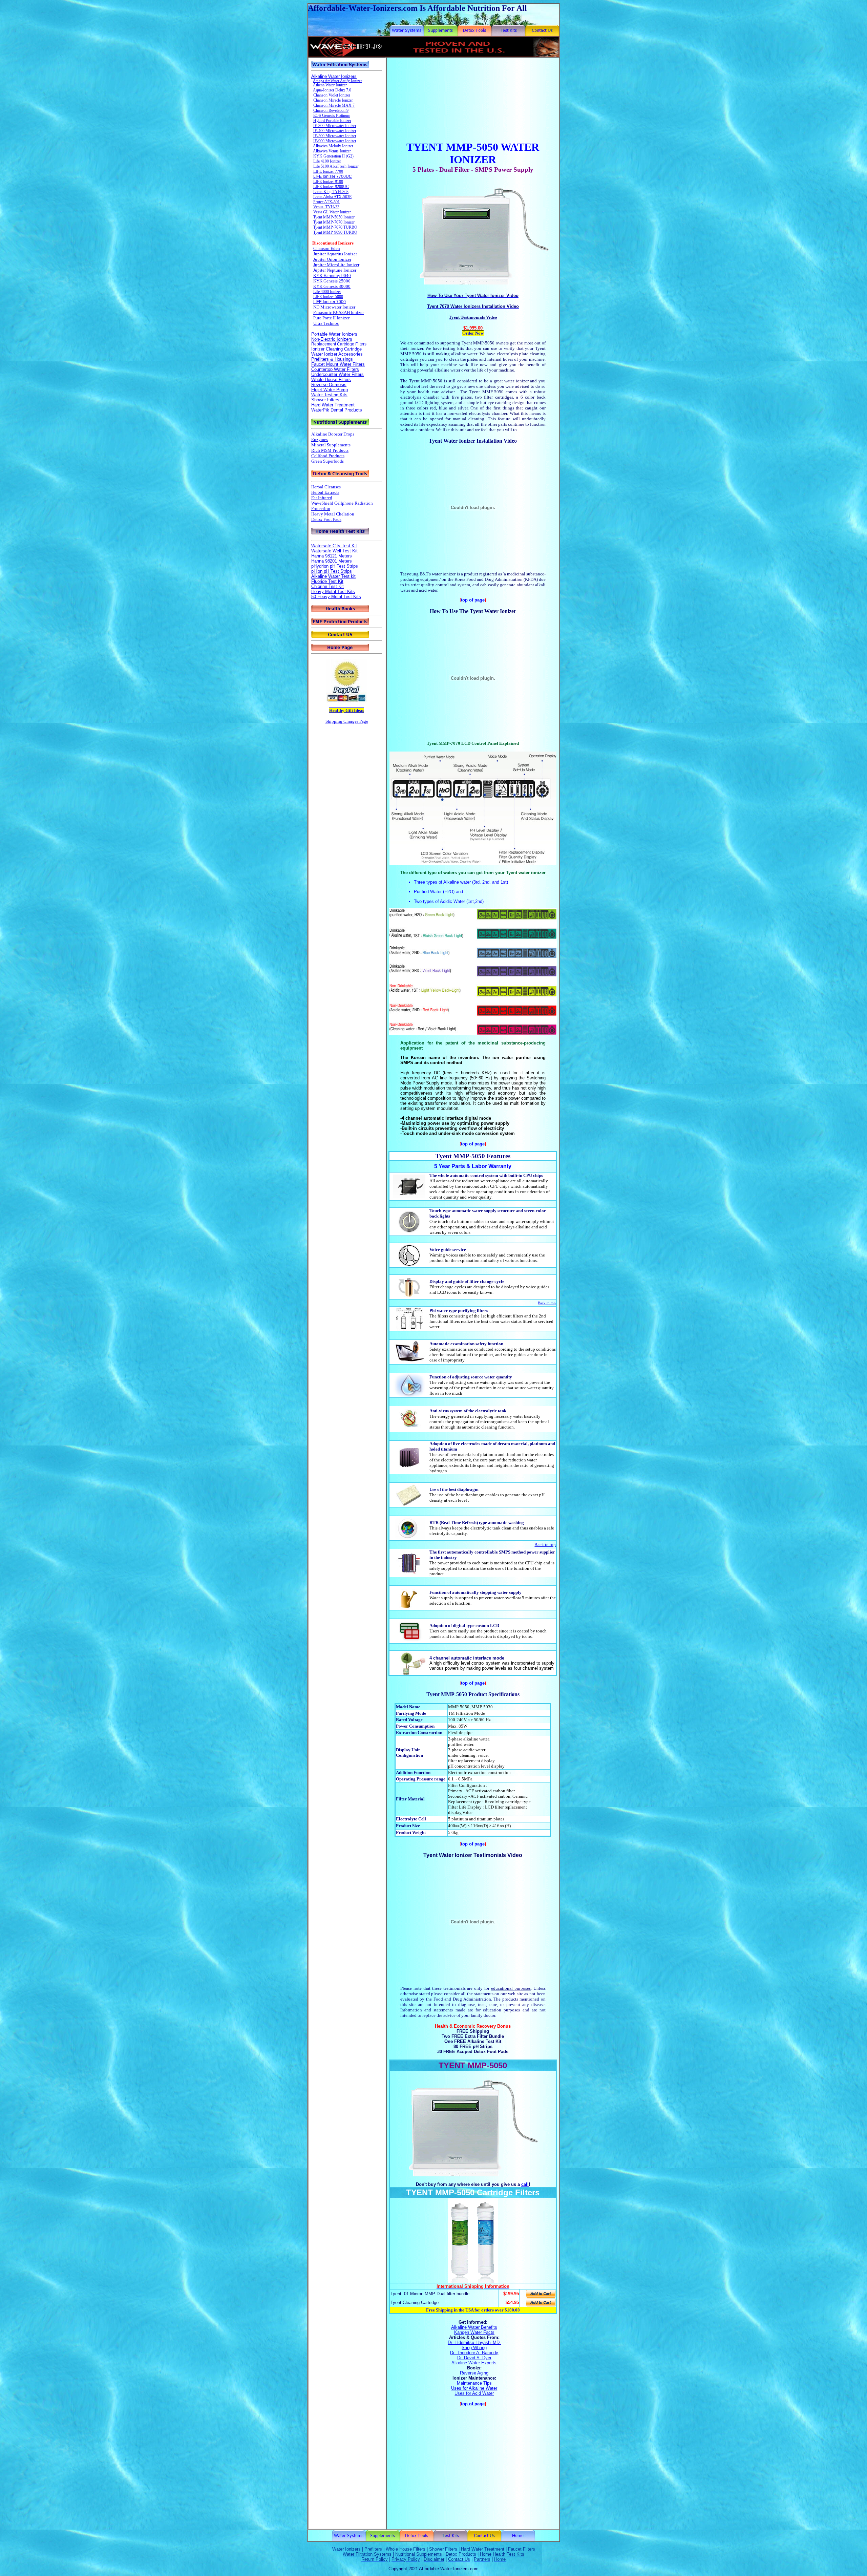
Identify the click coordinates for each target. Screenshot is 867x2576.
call (525, 2184)
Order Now (473, 333)
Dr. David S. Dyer (474, 2358)
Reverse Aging (474, 2373)
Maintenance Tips (474, 2383)
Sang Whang (474, 2348)
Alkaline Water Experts (474, 2363)
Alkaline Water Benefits (474, 2327)
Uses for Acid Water (474, 2393)
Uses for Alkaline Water (474, 2388)
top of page (473, 600)
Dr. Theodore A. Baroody (474, 2353)
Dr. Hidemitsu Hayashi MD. (474, 2342)
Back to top (547, 1303)
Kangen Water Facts (474, 2332)
